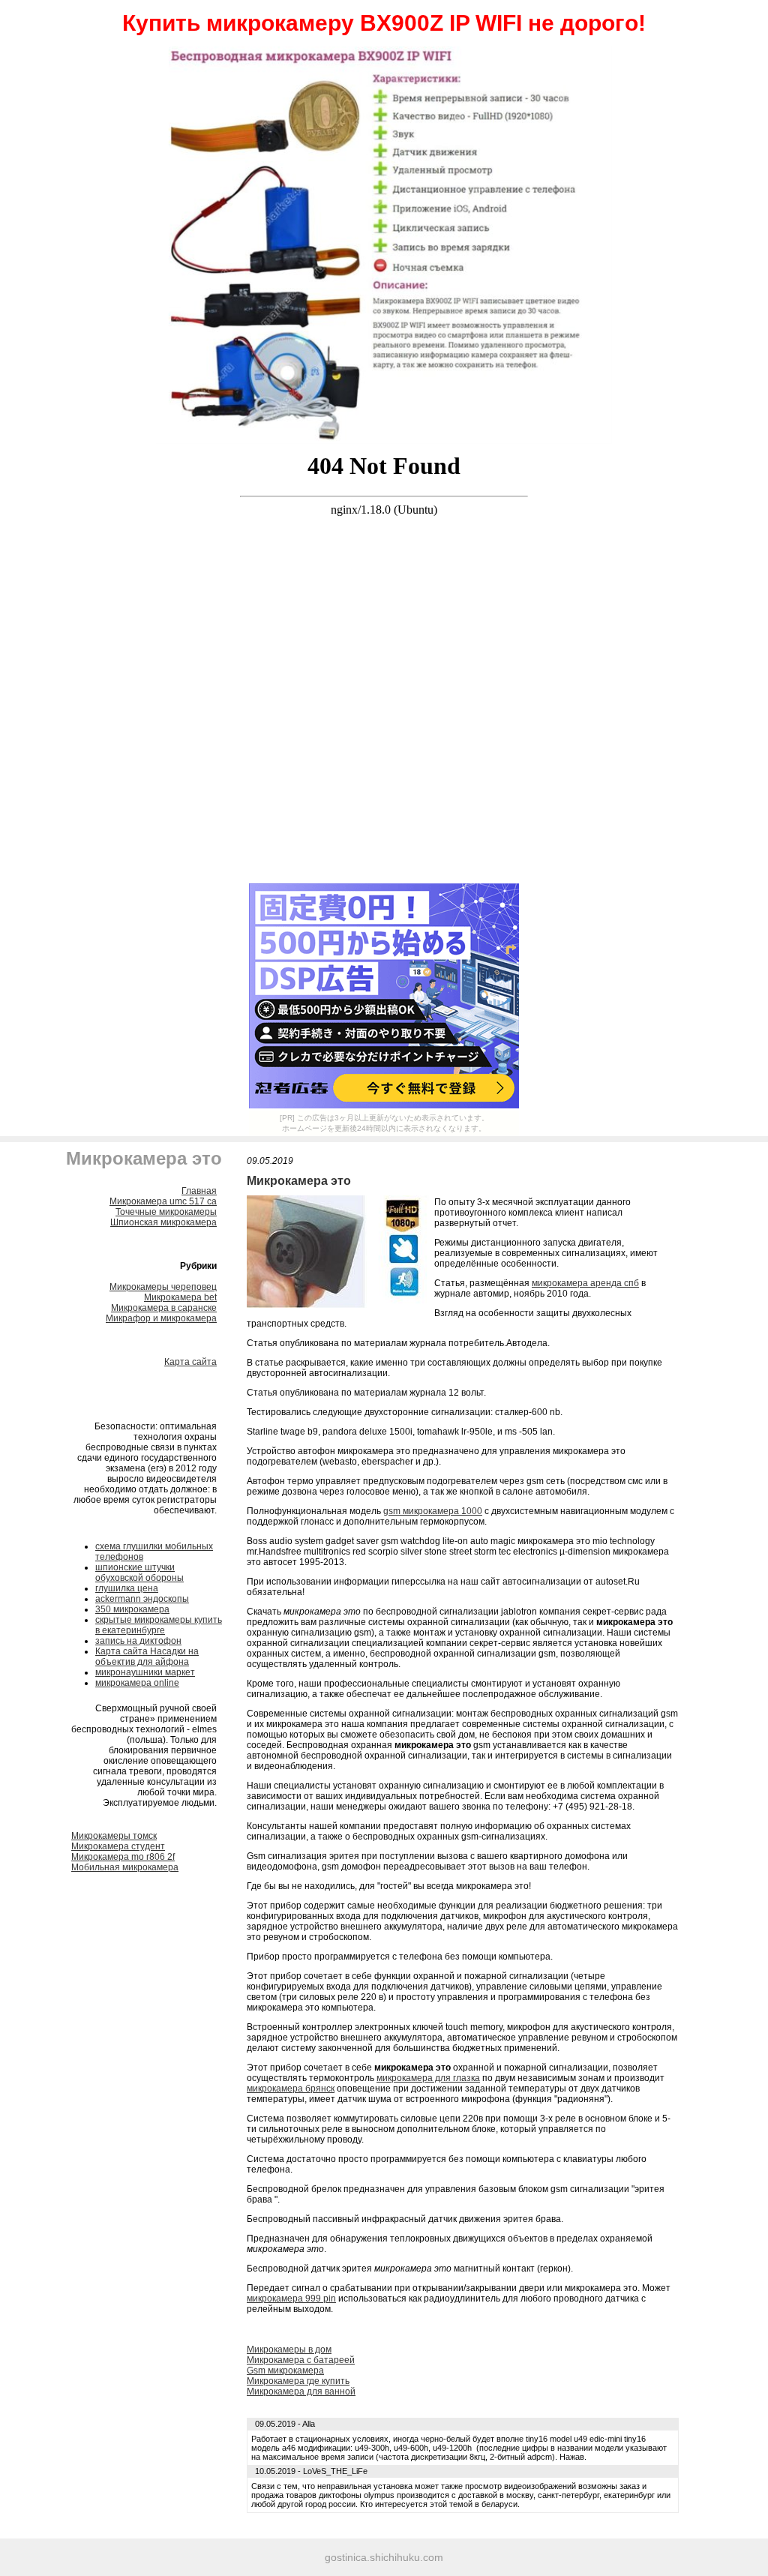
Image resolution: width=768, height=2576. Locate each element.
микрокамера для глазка (428, 2078)
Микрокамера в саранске (164, 1308)
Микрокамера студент (118, 1846)
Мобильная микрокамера (125, 1867)
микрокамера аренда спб (585, 1283)
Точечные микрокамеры (166, 1212)
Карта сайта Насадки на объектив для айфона (147, 1657)
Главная (199, 1191)
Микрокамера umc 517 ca (163, 1201)
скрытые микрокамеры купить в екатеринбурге (159, 1625)
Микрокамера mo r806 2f (123, 1857)
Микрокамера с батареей (301, 2360)
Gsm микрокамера (285, 2371)
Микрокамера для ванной (301, 2392)
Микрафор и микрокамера (161, 1318)
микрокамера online (137, 1683)
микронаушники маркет (145, 1672)
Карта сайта (190, 1362)
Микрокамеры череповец (163, 1287)
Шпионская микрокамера (163, 1222)
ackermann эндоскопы (142, 1599)
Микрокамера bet (180, 1297)
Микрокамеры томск (114, 1836)
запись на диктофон (138, 1641)
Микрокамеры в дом (289, 2350)
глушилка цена (127, 1588)
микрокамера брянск (291, 2089)
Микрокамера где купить (298, 2381)
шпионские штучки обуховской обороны (139, 1573)
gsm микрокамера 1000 (433, 1511)
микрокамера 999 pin (291, 2299)
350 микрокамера (132, 1609)
